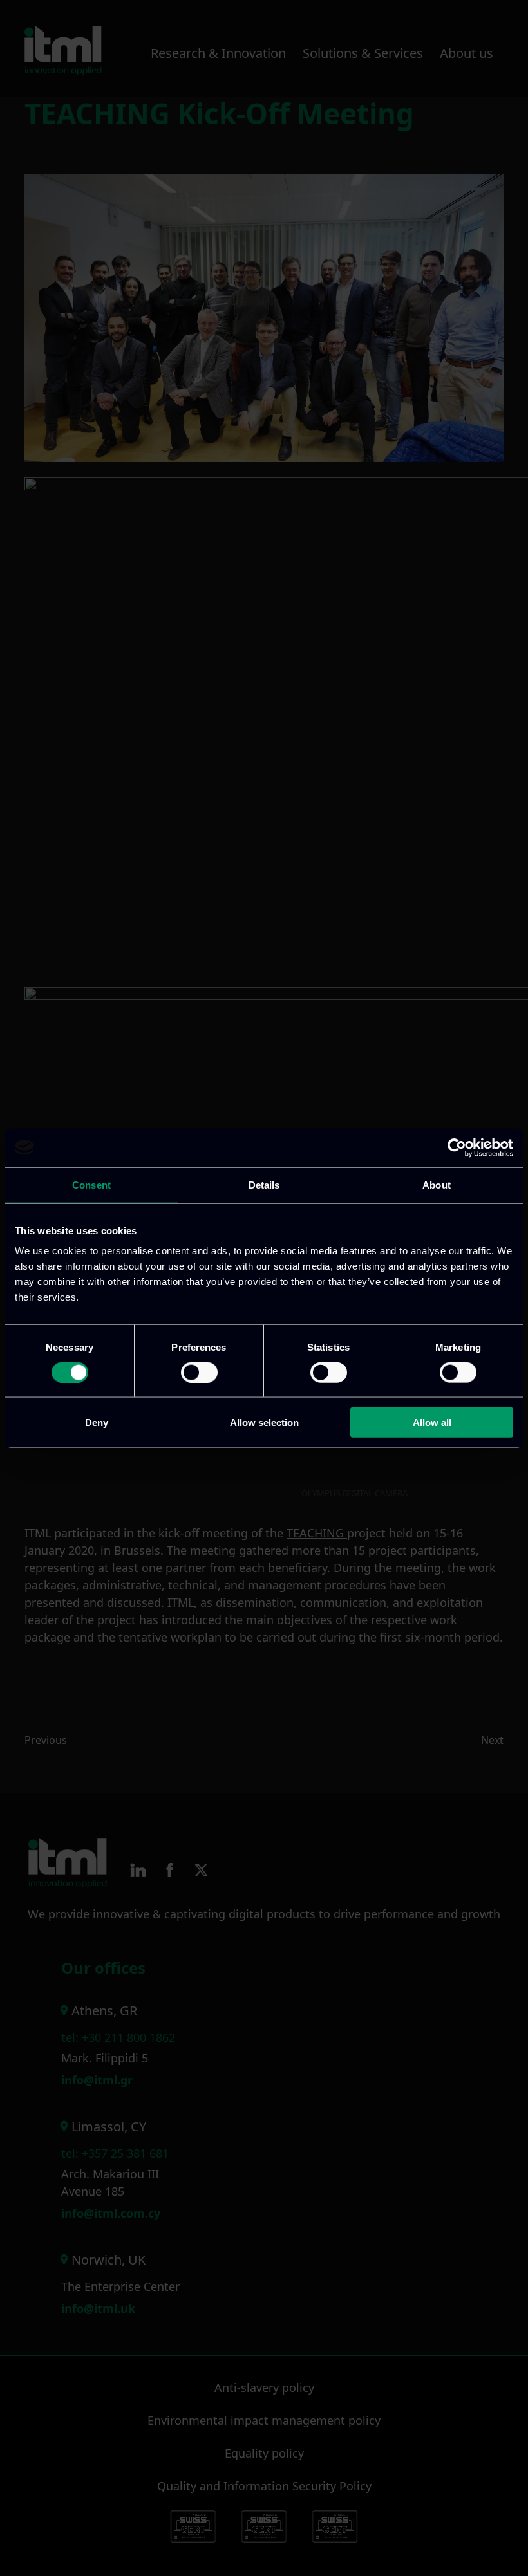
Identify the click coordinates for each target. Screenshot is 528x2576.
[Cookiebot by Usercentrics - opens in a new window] (457, 1147)
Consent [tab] (91, 1184)
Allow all (432, 1422)
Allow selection (264, 1422)
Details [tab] (264, 1184)
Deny (97, 1422)
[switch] (199, 1372)
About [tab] (437, 1184)
